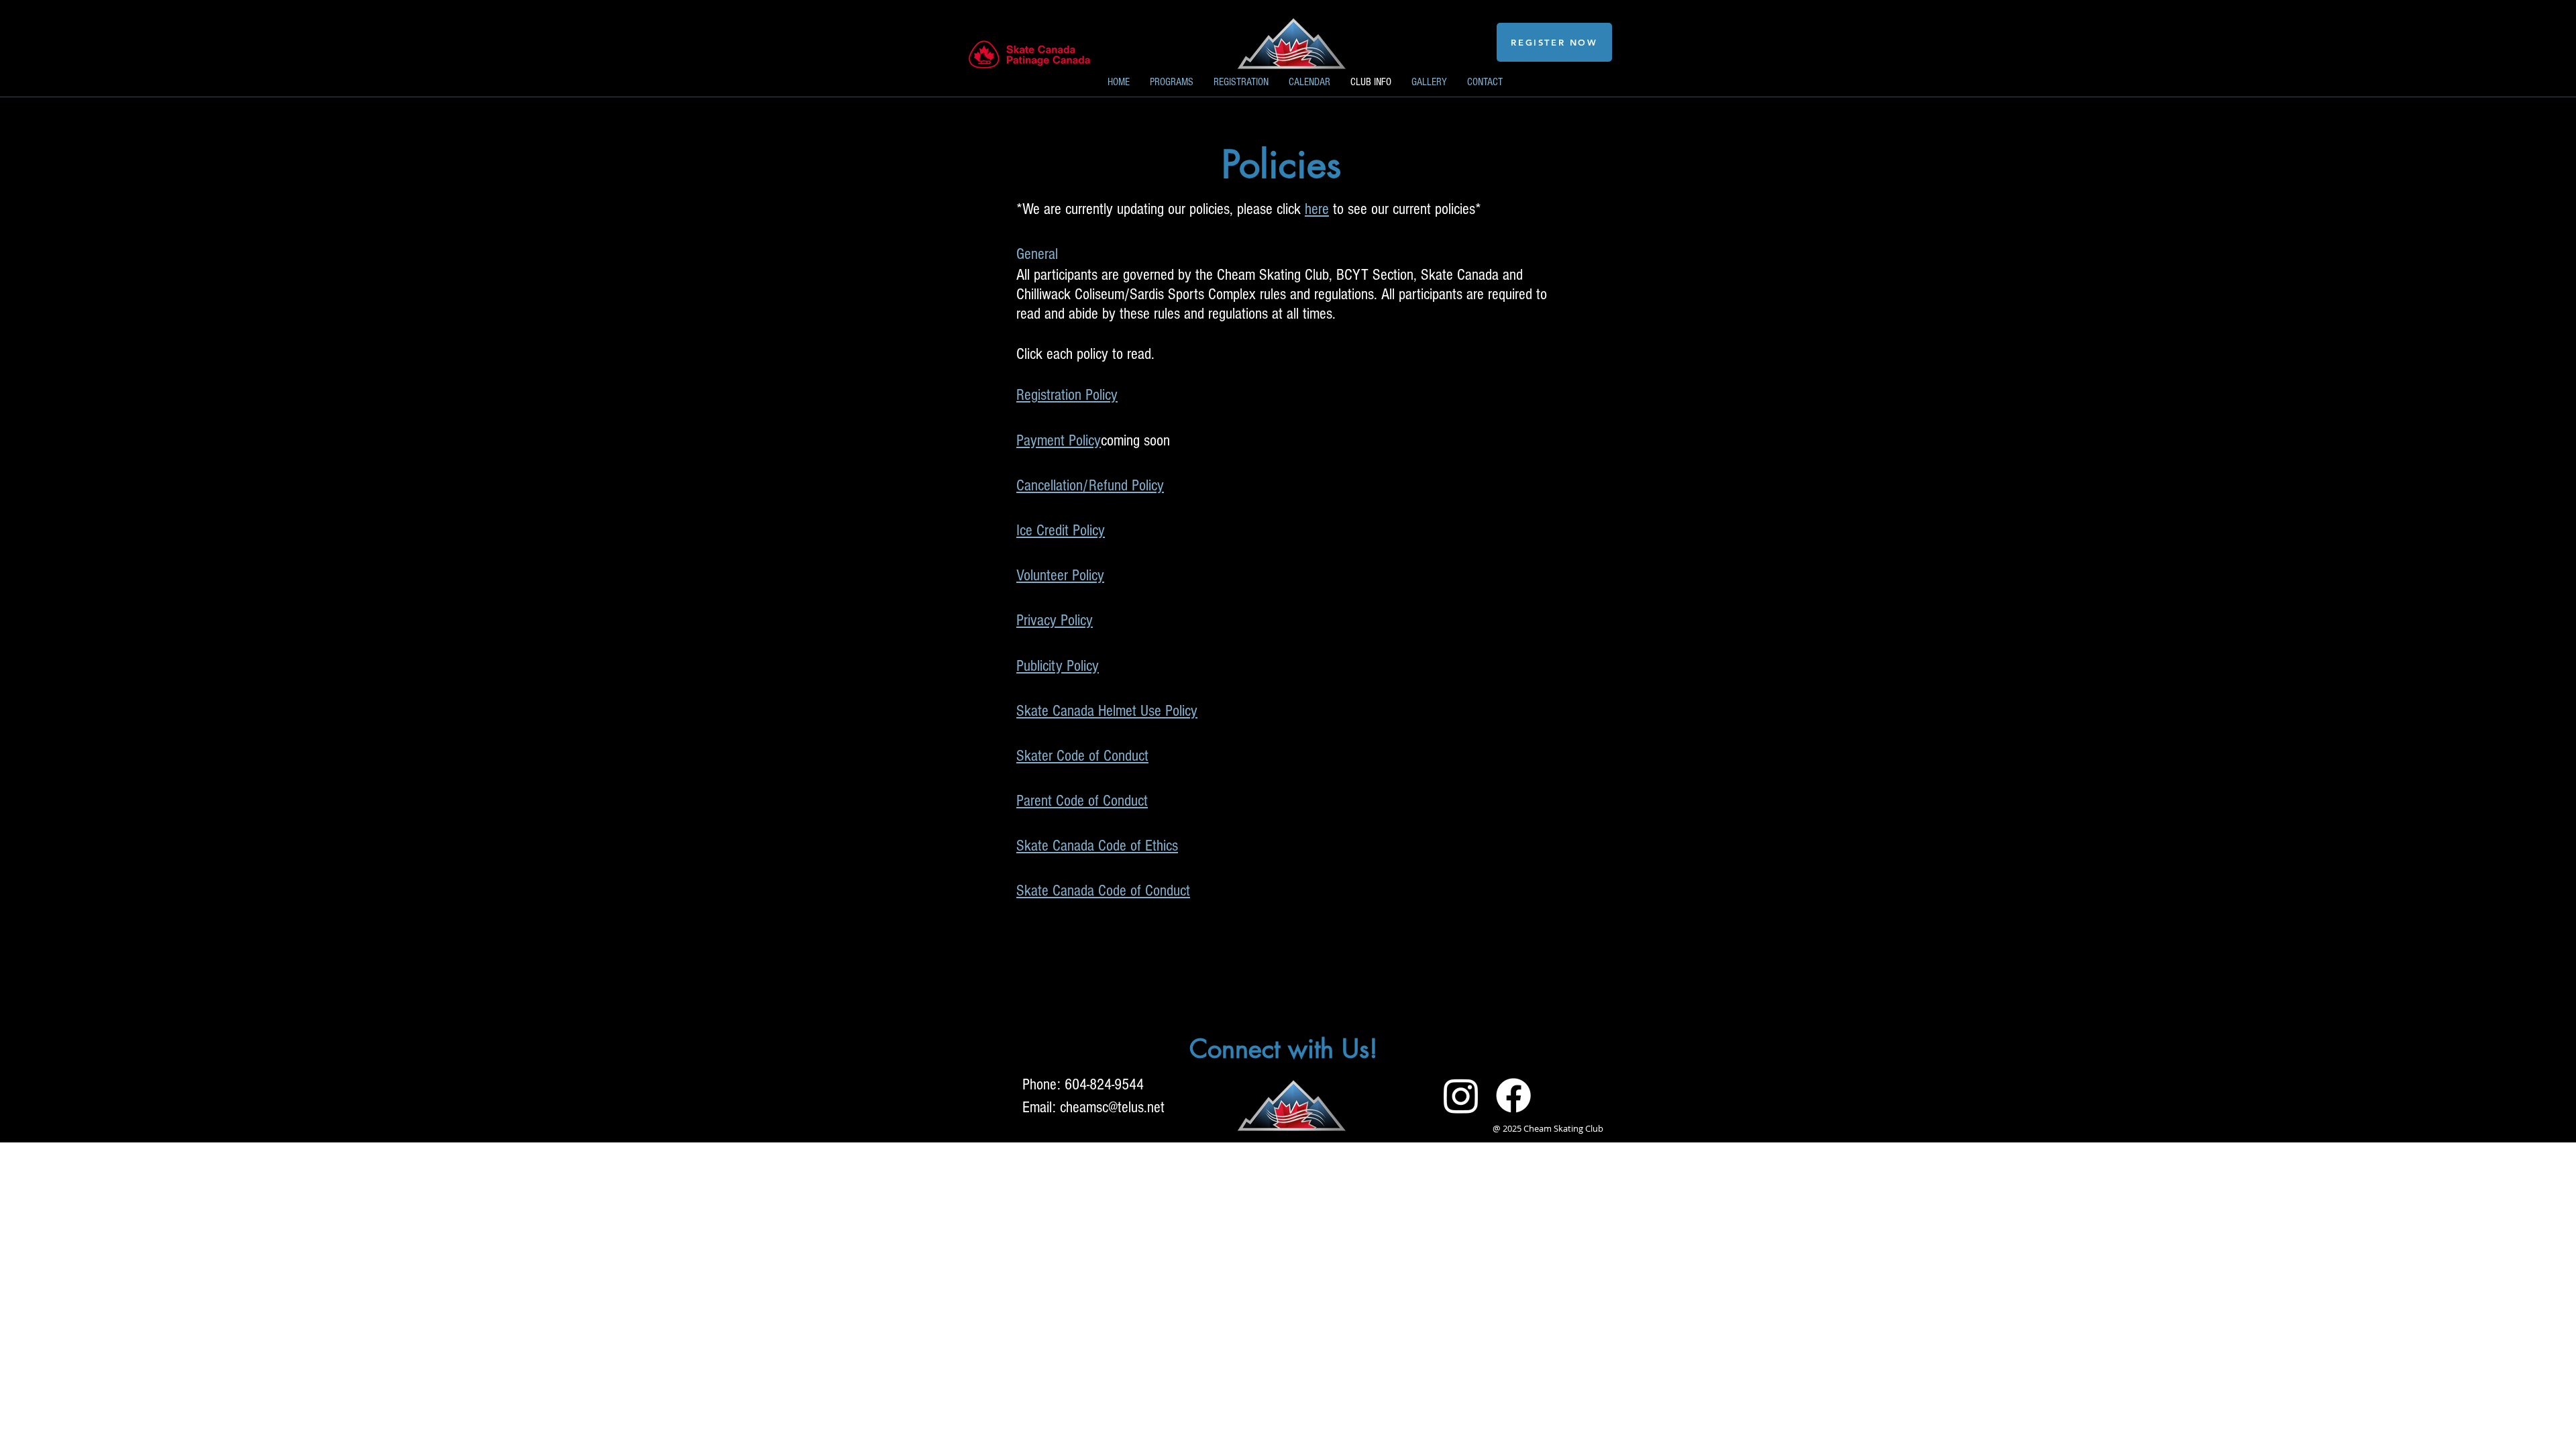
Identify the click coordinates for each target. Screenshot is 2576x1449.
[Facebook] (1513, 1095)
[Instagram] (1461, 1095)
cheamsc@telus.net (1112, 1107)
